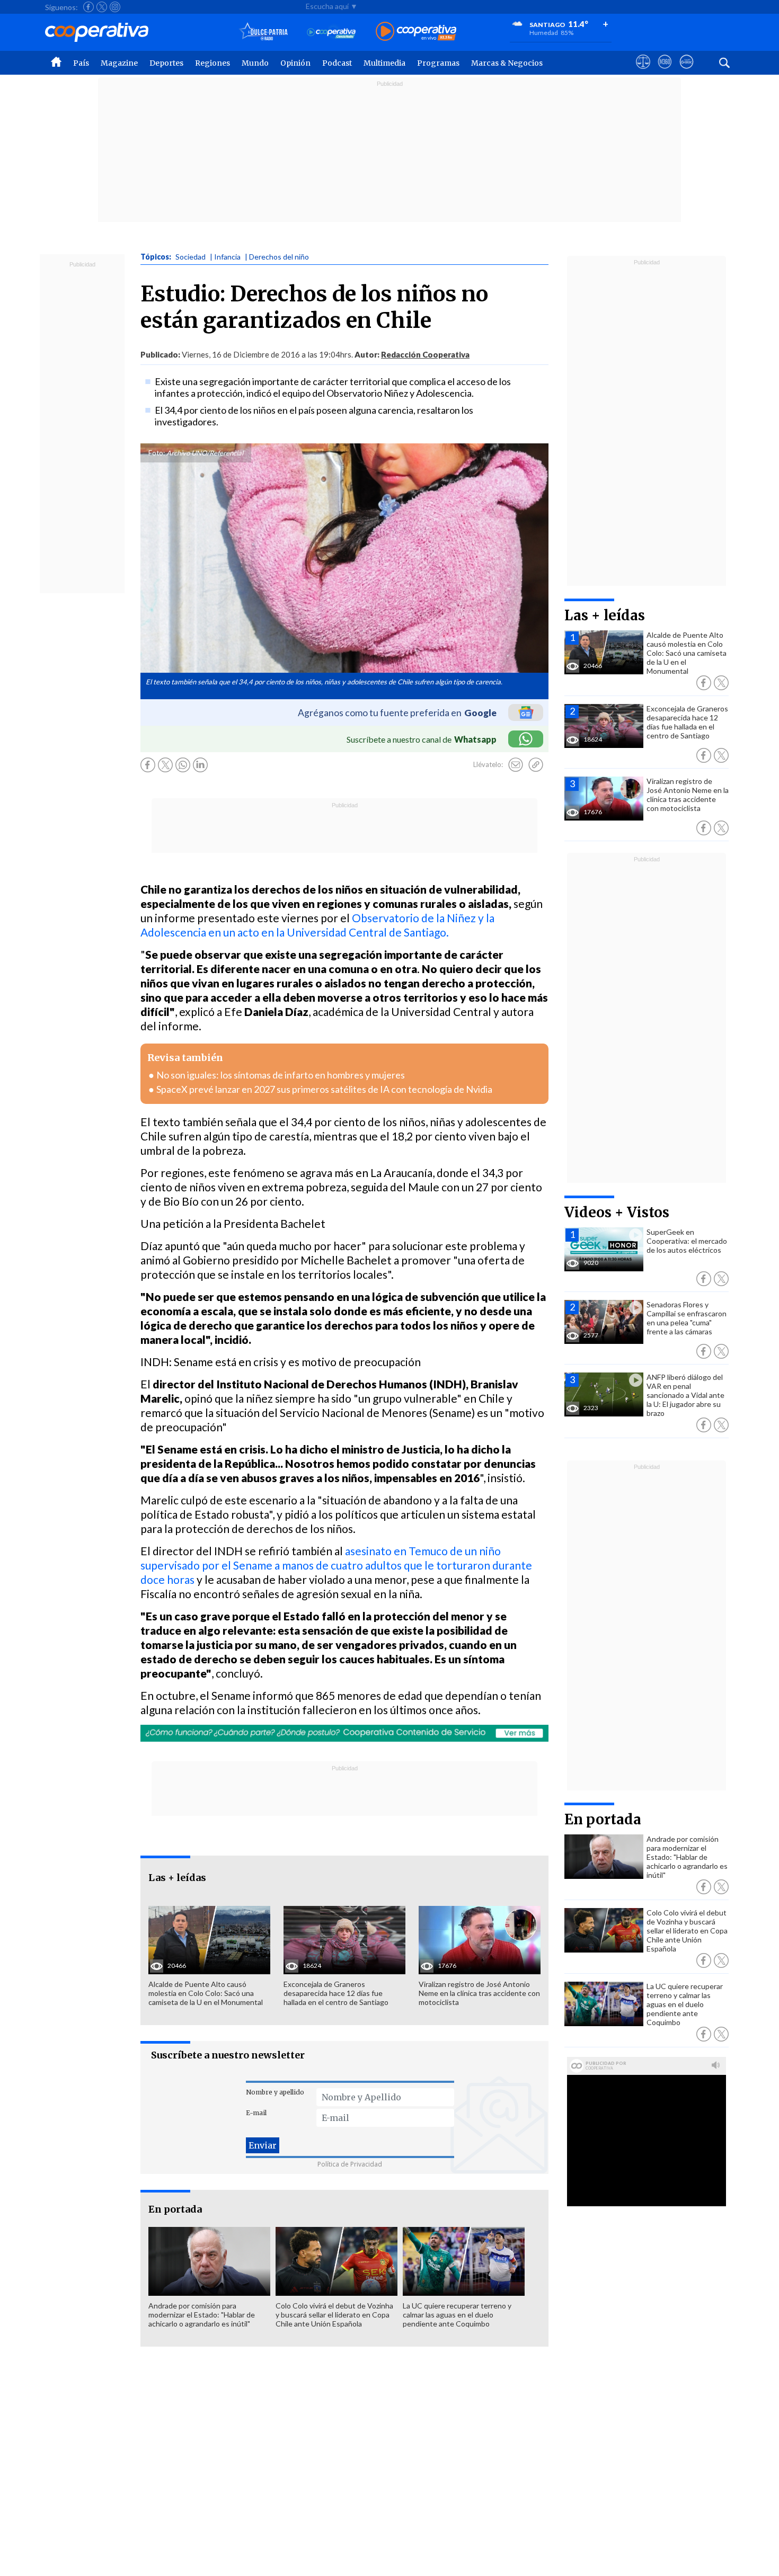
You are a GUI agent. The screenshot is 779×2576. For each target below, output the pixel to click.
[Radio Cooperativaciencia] (331, 32)
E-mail (256, 2113)
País (81, 63)
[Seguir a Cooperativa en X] (102, 7)
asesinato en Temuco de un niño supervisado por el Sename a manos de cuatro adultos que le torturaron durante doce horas (336, 1565)
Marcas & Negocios (507, 63)
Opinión (295, 63)
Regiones (213, 63)
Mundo (255, 63)
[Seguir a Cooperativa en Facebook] (88, 7)
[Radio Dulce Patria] (264, 32)
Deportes (166, 63)
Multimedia (384, 63)
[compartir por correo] (516, 765)
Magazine (119, 63)
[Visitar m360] (665, 72)
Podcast (337, 63)
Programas (438, 63)
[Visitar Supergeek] (687, 72)
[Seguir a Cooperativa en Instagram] (115, 7)
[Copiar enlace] (536, 765)
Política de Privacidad (350, 2164)
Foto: (157, 453)
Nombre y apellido (275, 2092)
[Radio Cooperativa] (416, 32)
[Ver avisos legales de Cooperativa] (643, 72)
